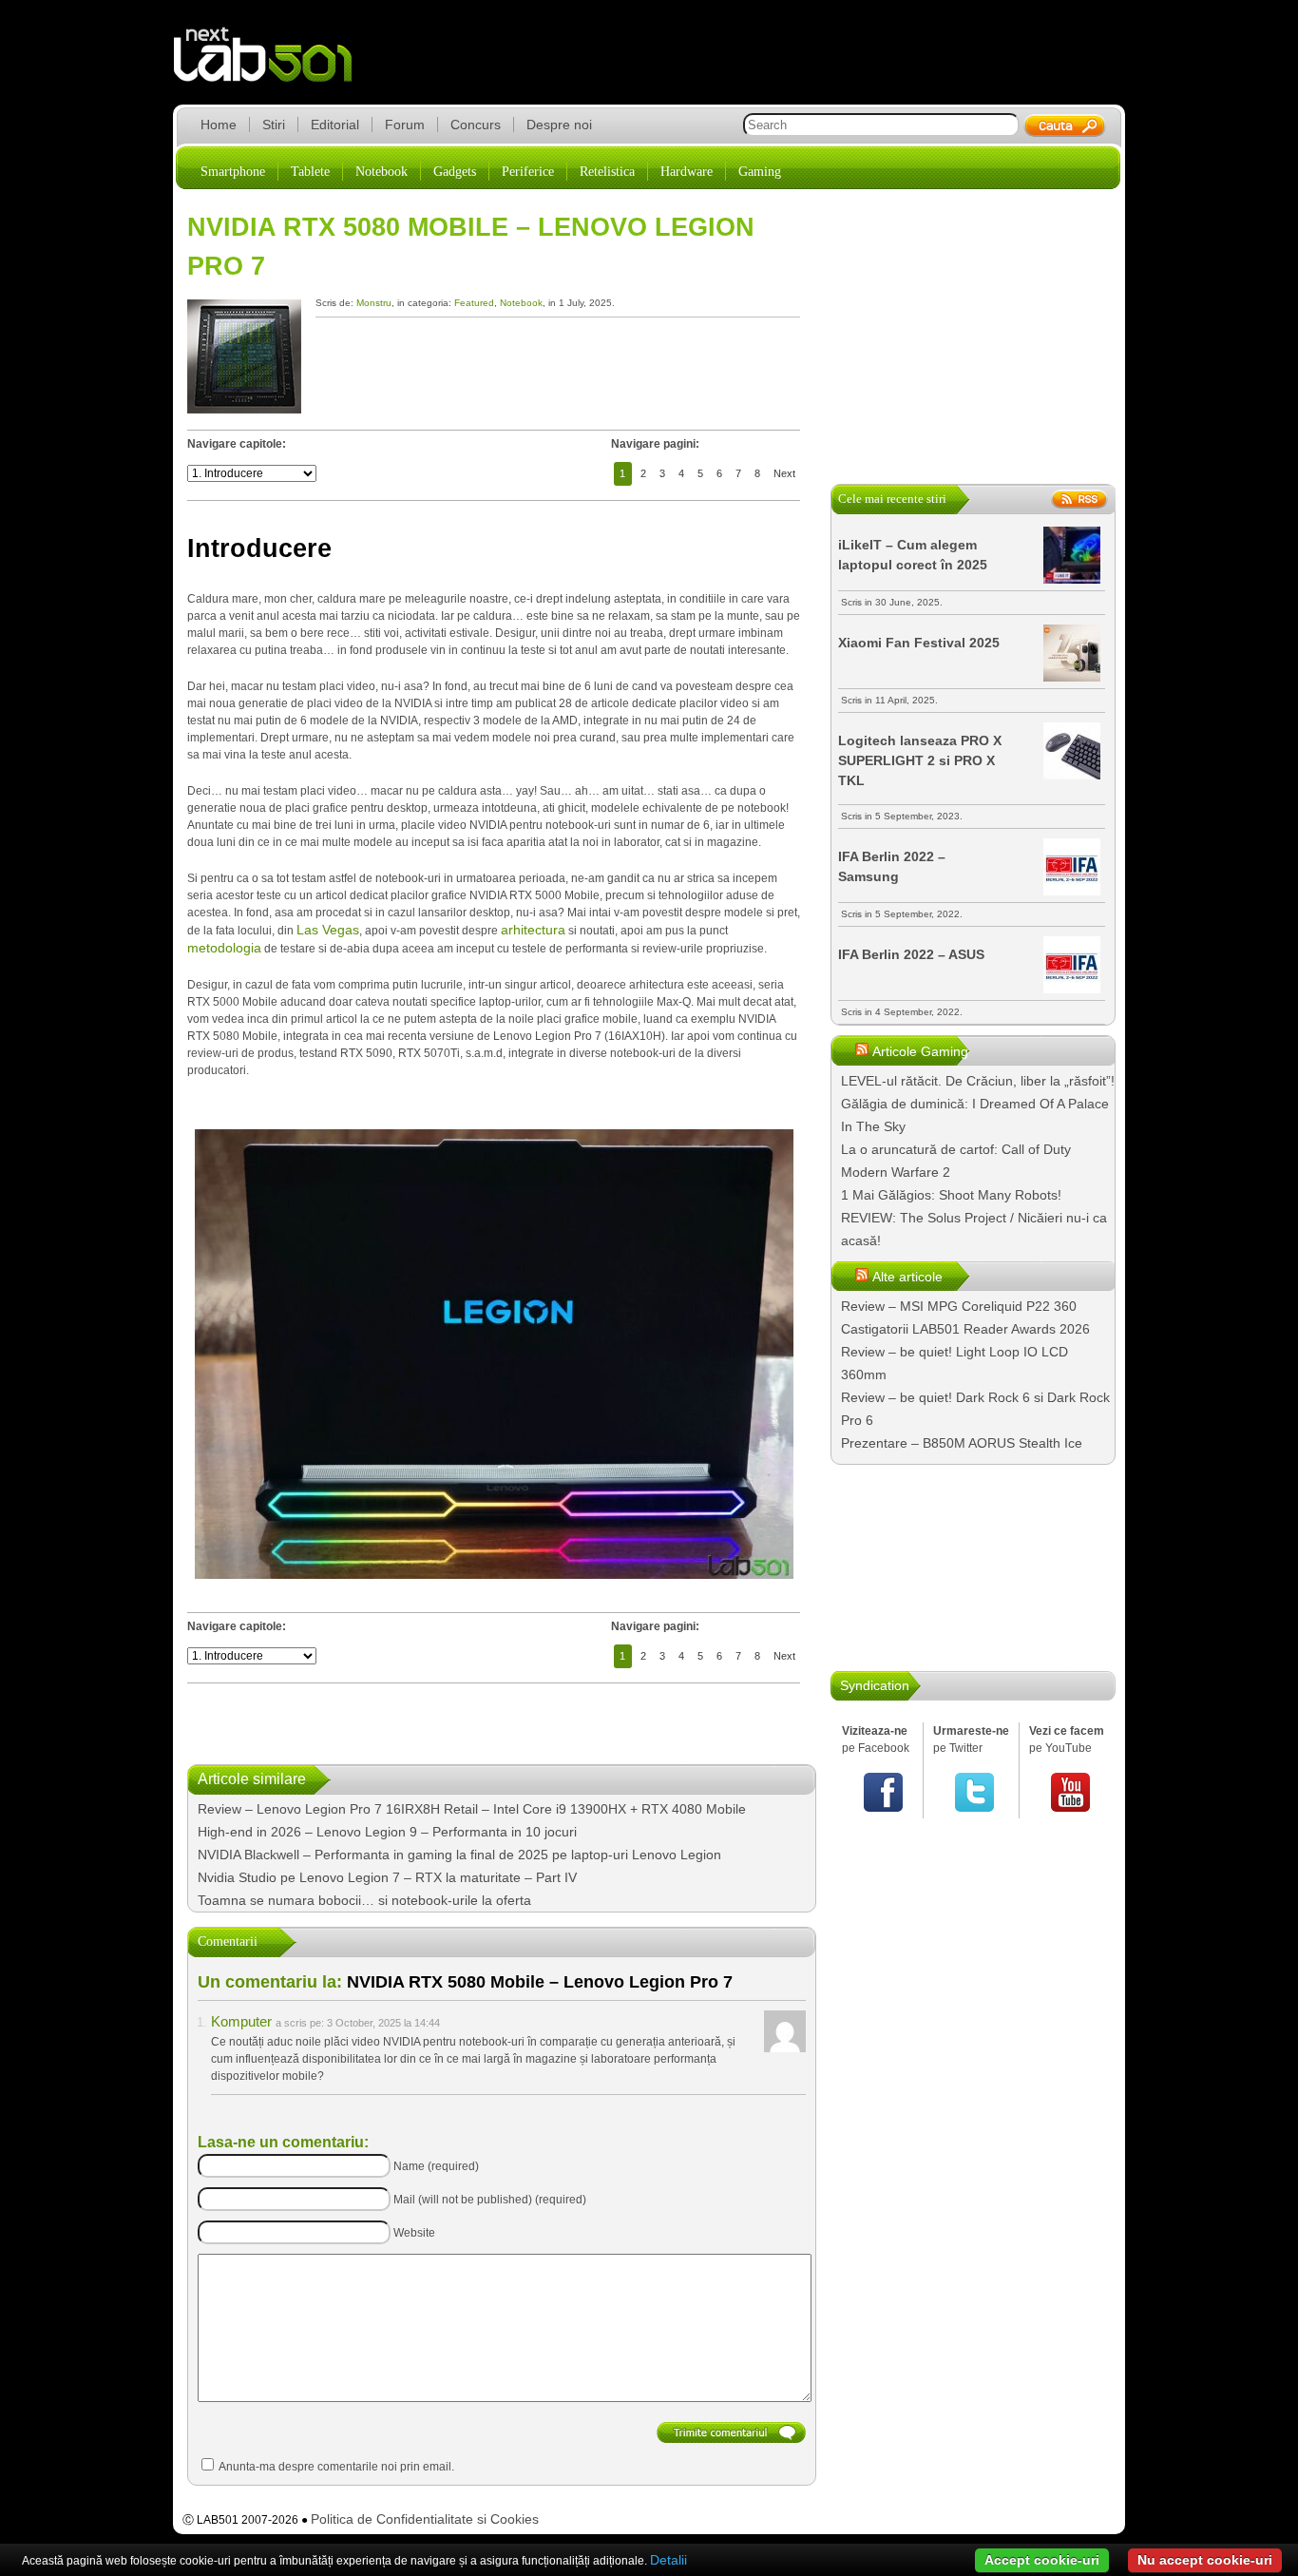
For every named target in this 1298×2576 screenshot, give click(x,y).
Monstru (374, 303)
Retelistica (607, 172)
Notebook (382, 172)
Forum (405, 125)
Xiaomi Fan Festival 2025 (919, 643)
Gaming (760, 172)
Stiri (274, 125)
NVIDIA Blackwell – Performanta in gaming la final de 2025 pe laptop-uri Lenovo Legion (459, 1855)
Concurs (476, 125)
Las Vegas (328, 930)
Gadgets (455, 172)
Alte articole (907, 1277)
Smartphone (233, 172)
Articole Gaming (920, 1051)
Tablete (310, 172)
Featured (474, 303)
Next (784, 473)
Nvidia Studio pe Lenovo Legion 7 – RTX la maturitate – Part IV (387, 1877)
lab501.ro (274, 67)
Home (219, 125)
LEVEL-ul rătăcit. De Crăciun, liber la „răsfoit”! (978, 1081)
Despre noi (559, 125)
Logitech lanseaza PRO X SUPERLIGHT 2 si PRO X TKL (920, 760)
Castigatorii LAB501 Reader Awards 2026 (965, 1329)
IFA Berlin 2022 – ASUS (911, 954)
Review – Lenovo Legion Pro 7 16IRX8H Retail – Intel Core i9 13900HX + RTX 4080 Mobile (472, 1809)
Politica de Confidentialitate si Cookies (425, 2519)
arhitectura (533, 930)
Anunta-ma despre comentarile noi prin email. (336, 2467)
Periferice (528, 172)
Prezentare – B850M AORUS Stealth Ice (962, 1443)
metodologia (224, 948)
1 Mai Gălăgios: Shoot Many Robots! (951, 1195)
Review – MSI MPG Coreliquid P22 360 (959, 1306)
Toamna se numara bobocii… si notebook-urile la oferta (364, 1900)
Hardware (687, 172)
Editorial (335, 125)
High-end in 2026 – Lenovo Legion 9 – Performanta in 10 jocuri (387, 1832)
